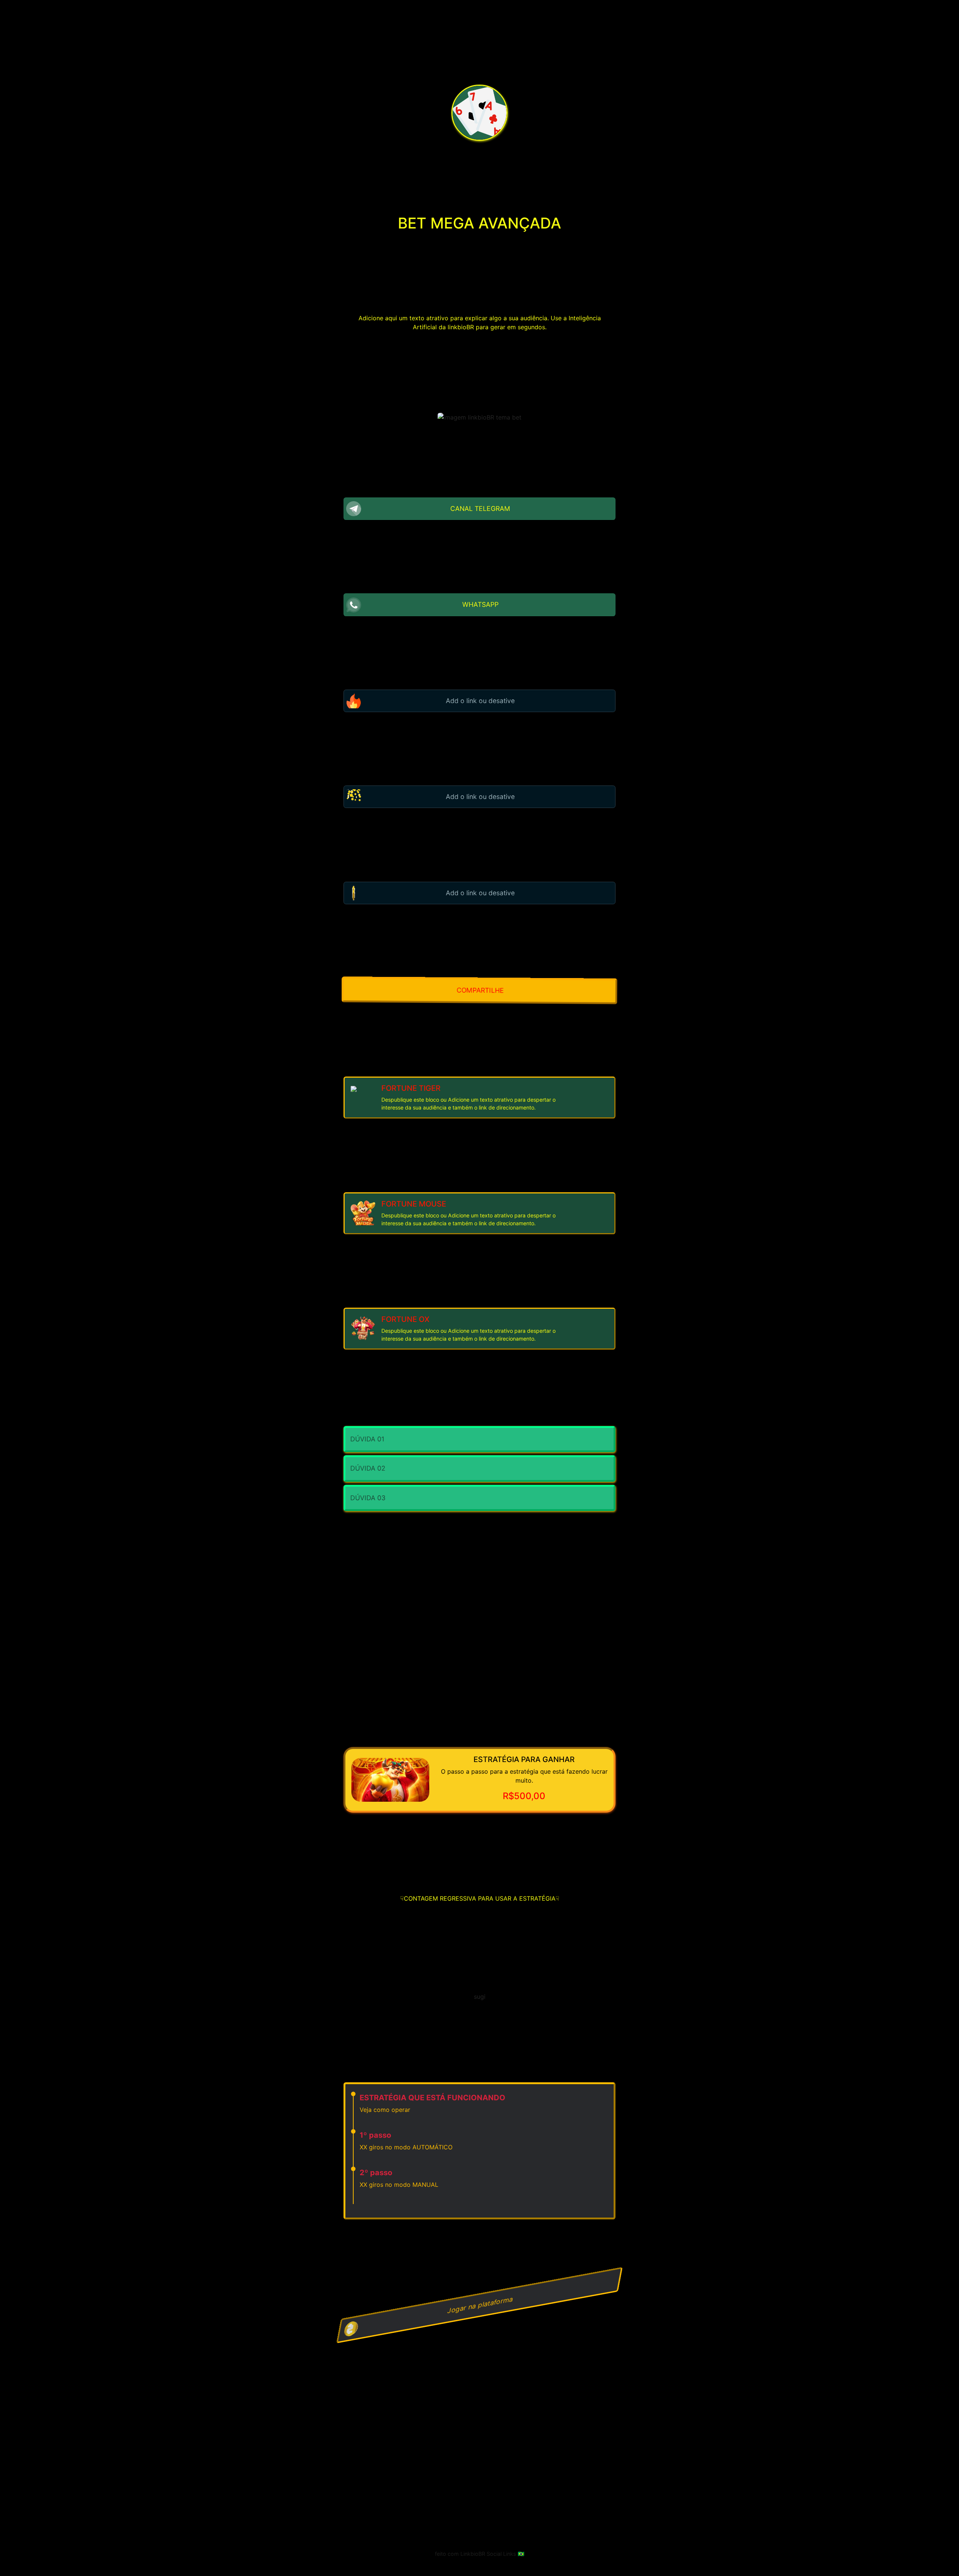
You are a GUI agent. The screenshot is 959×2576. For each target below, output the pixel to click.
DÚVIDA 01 (367, 1439)
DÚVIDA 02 (368, 1468)
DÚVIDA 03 (368, 1498)
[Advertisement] (479, 2509)
